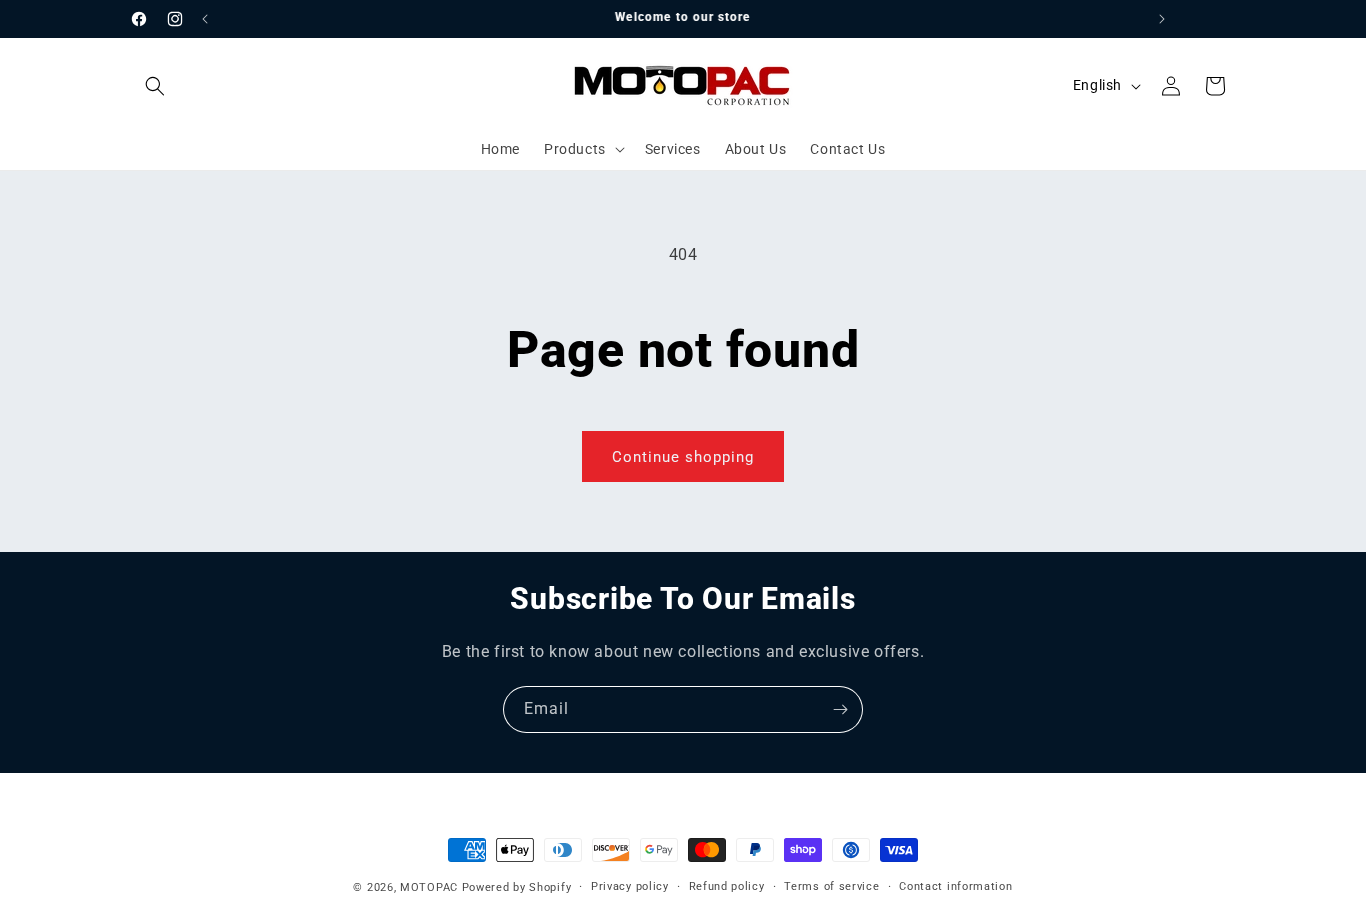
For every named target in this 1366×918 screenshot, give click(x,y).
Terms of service (831, 886)
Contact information (955, 886)
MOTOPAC (429, 887)
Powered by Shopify (517, 887)
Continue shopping (683, 457)
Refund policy (727, 886)
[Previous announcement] (205, 19)
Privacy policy (630, 886)
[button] (155, 86)
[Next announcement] (1162, 19)
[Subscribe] (840, 709)
